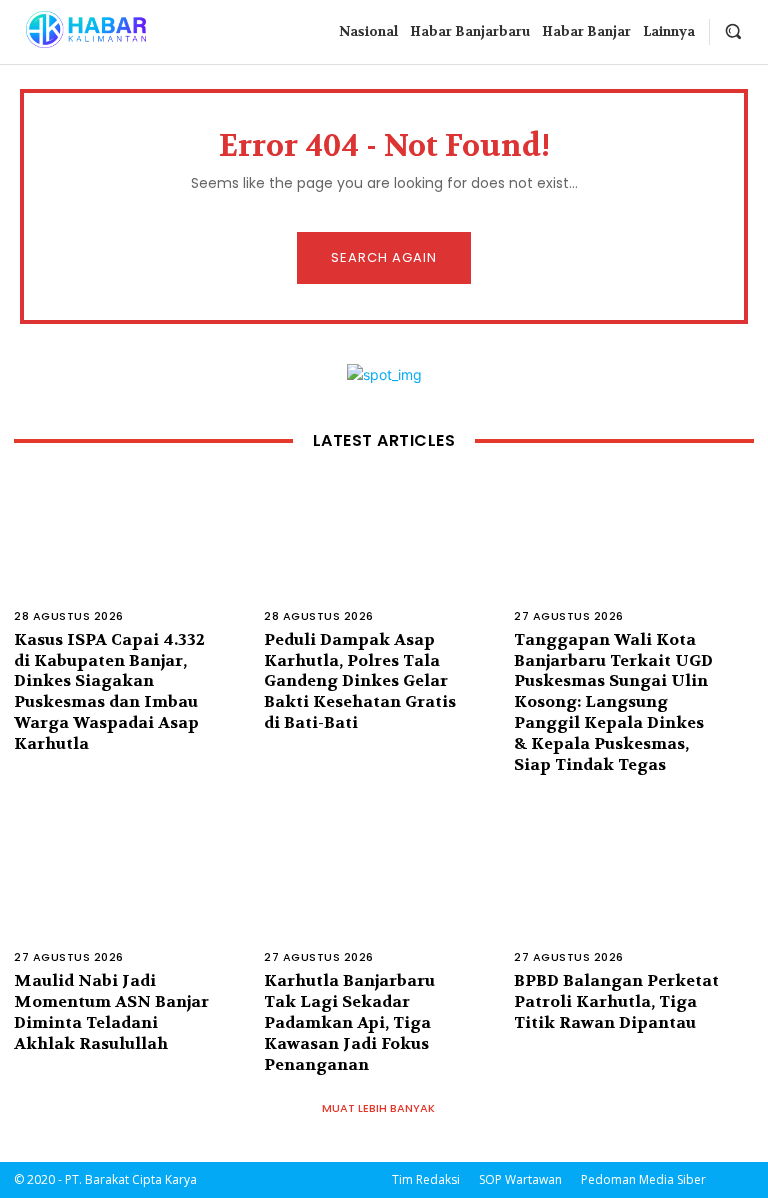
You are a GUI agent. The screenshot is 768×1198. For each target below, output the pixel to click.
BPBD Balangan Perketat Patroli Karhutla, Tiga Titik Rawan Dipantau (616, 1001)
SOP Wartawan (520, 1179)
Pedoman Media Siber (643, 1179)
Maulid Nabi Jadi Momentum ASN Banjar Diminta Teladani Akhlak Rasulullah (111, 1011)
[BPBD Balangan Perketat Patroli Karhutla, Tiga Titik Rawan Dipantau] (634, 899)
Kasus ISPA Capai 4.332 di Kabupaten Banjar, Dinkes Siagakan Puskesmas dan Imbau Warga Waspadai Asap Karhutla (109, 691)
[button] (733, 31)
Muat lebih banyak (378, 1108)
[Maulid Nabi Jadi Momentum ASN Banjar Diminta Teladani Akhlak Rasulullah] (134, 899)
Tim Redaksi (426, 1179)
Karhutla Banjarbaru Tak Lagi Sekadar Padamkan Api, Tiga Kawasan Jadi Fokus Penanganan (349, 1022)
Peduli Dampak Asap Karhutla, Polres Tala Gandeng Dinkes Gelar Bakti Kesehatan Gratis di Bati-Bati (360, 681)
